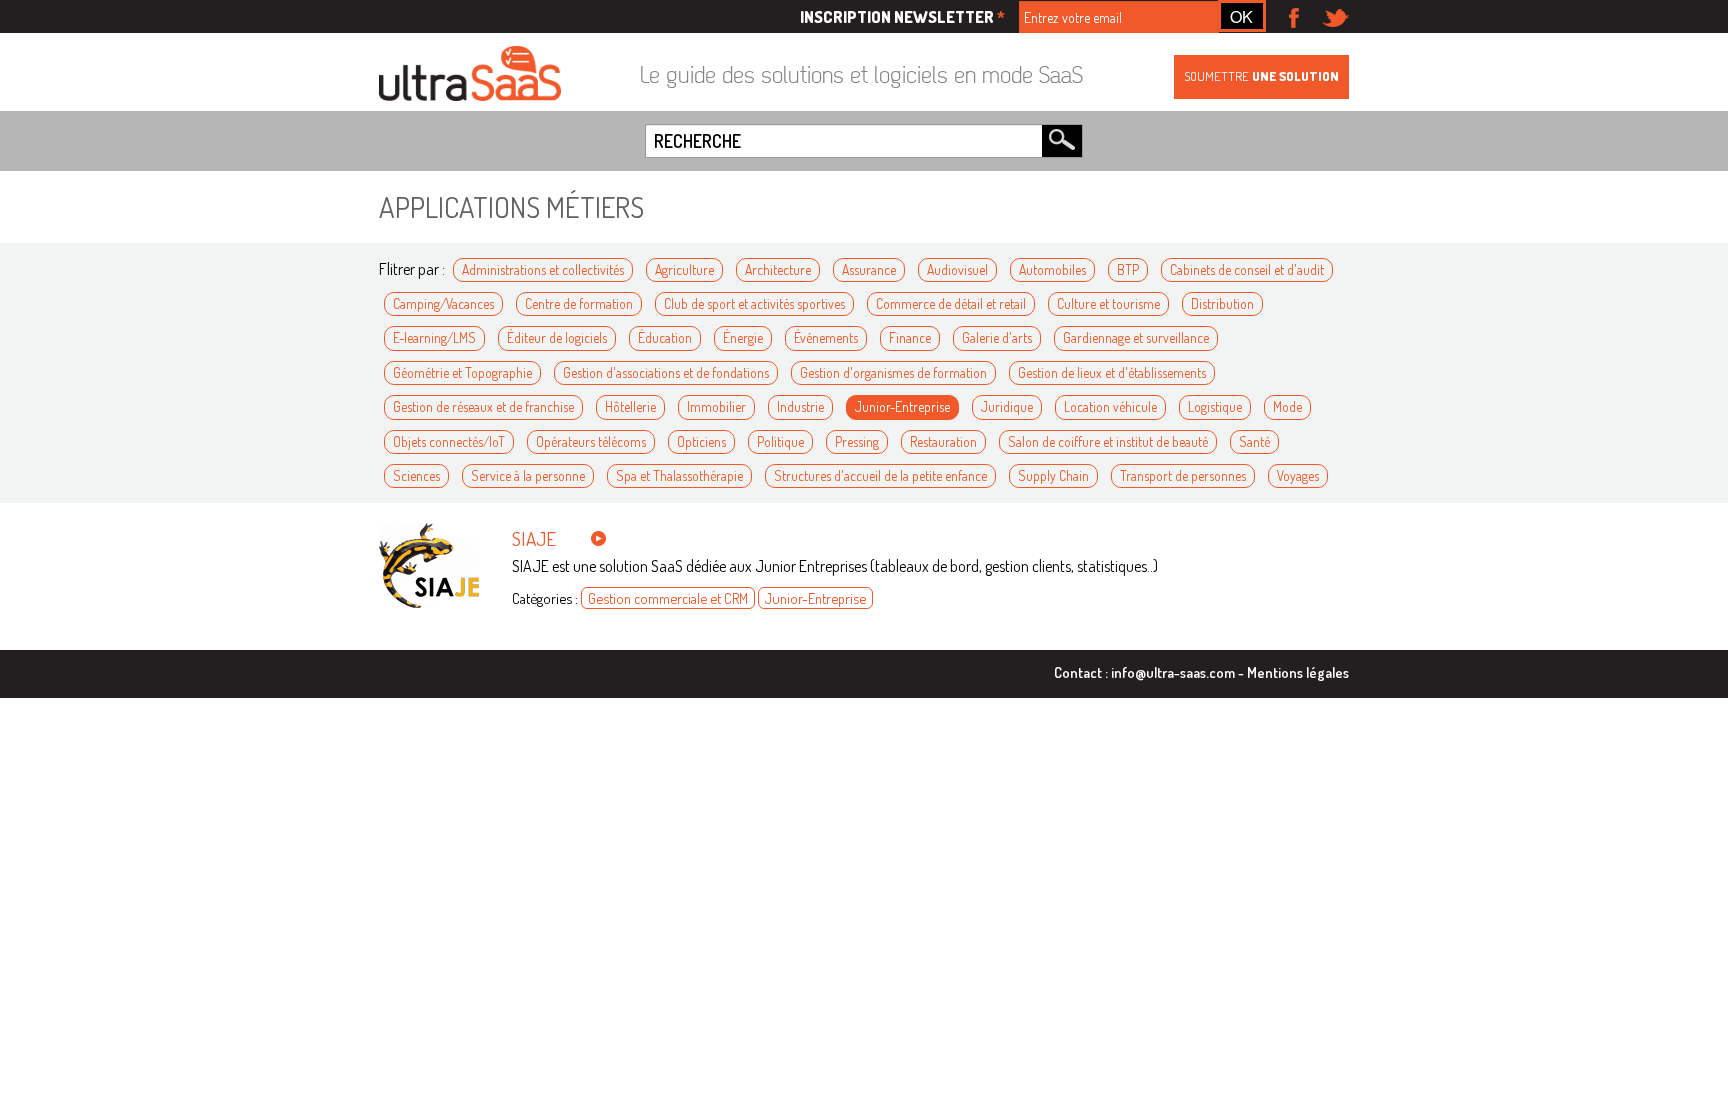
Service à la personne (528, 475)
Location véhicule (1110, 406)
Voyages (1298, 475)
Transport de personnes (1183, 475)
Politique (780, 441)
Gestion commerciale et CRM (668, 598)
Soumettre (1261, 76)
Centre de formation (579, 303)
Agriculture (684, 269)
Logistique (1215, 406)
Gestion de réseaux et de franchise (483, 406)
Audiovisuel (957, 269)
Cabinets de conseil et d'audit (1247, 269)
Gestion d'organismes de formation (893, 372)
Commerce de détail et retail (951, 303)
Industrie (800, 406)
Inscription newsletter (902, 17)
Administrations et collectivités (543, 269)
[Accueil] (470, 75)
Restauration (943, 441)
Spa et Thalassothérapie (679, 475)
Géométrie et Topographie (462, 372)
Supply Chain (1053, 475)
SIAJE (534, 538)
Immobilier (716, 406)
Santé (1254, 441)
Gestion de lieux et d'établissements (1112, 372)
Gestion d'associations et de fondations (666, 372)
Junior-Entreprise (902, 406)
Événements (826, 337)
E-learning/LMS (434, 337)
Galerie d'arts (997, 337)
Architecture (778, 269)
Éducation (665, 337)
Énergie (743, 337)
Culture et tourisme (1108, 303)
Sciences (416, 475)
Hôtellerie (630, 406)
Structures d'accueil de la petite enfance (880, 475)
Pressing (857, 441)
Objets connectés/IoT (449, 441)
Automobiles (1052, 269)
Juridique (1007, 406)
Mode (1287, 406)
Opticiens (701, 441)
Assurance (869, 269)
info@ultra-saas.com (1173, 672)
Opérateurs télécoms (591, 441)
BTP (1128, 269)
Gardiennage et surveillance (1136, 337)
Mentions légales (1298, 672)
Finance (910, 337)
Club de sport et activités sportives (754, 303)
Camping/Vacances (443, 303)
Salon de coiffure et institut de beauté (1108, 441)
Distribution (1222, 303)
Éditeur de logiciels (557, 337)
